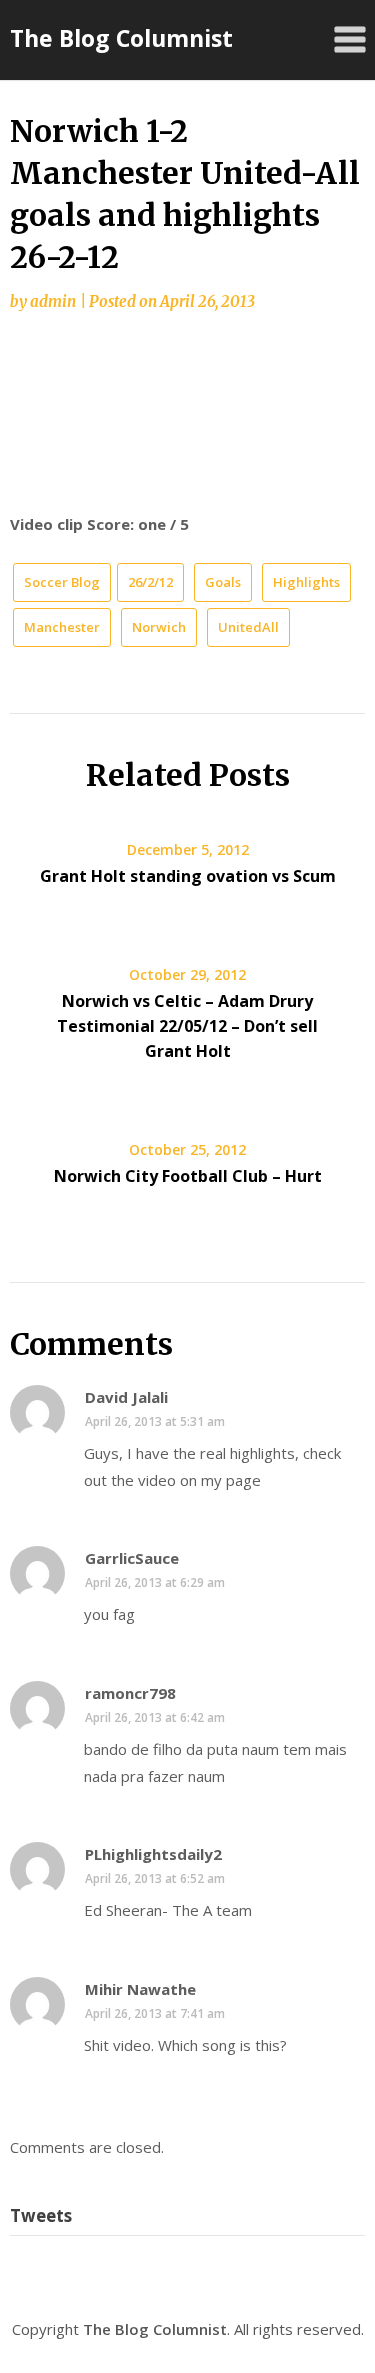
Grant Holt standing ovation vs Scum (188, 876)
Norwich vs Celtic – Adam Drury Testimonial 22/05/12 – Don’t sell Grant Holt (187, 1026)
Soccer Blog (62, 582)
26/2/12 (150, 582)
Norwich (159, 627)
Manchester (62, 627)
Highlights (306, 582)
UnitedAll (248, 627)
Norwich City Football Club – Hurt (188, 1176)
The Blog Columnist (121, 38)
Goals (223, 582)
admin (53, 301)
